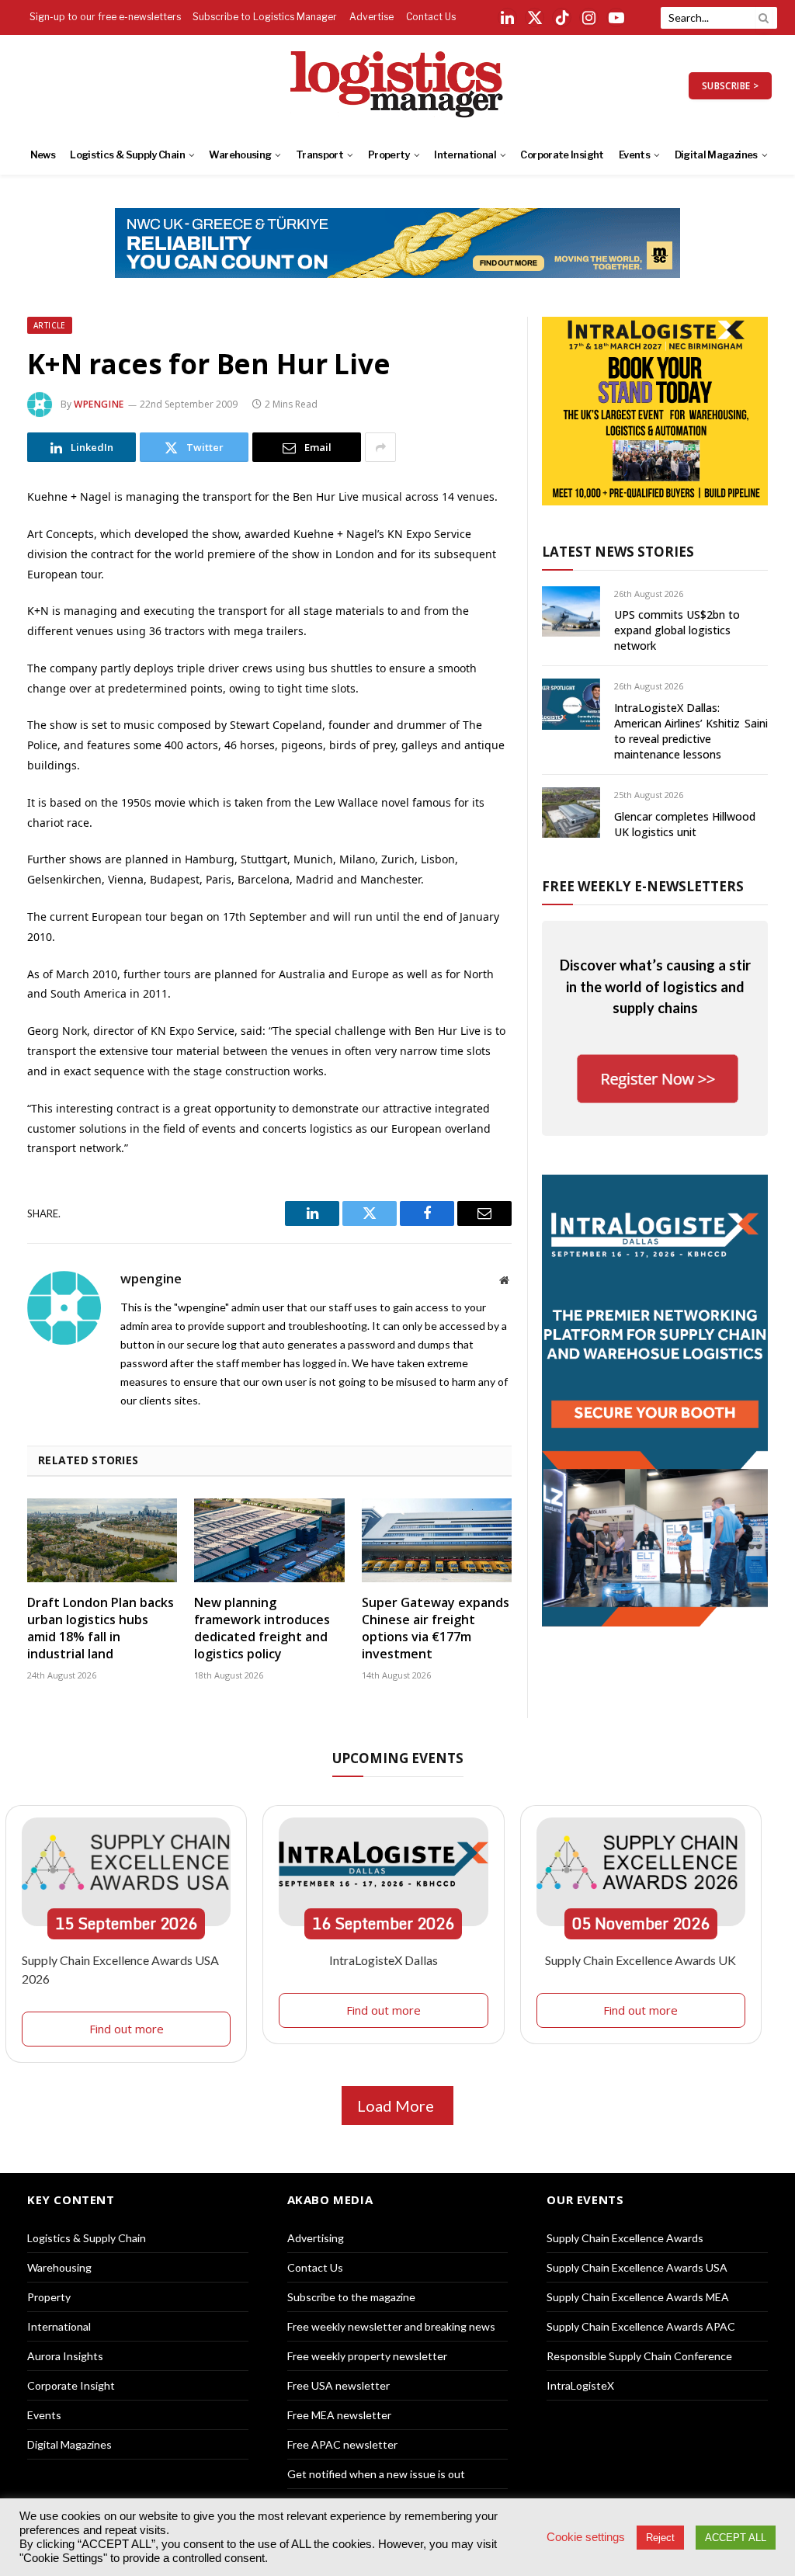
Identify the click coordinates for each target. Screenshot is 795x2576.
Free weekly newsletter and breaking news (391, 2326)
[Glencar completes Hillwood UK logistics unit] (571, 812)
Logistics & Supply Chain (127, 155)
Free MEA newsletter (339, 2415)
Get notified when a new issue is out (376, 2474)
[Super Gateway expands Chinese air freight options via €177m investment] (437, 1541)
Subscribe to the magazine (351, 2297)
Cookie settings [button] (586, 2537)
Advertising (316, 2238)
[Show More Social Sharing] (380, 447)
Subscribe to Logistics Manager (265, 17)
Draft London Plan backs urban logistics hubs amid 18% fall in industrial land (101, 1628)
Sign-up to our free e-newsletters (105, 17)
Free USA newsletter (338, 2385)
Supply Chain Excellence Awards (625, 2238)
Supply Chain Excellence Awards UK (641, 1960)
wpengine (99, 404)
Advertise (371, 17)
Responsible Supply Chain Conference (639, 2356)
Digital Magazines (716, 155)
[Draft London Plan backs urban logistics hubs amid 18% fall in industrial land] (102, 1541)
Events (634, 155)
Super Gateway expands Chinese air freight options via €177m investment (436, 1628)
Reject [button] (660, 2538)
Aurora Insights (65, 2356)
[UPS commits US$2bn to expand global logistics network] (571, 611)
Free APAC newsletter (342, 2444)
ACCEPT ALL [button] (736, 2538)
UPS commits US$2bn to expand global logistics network (677, 630)
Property (389, 155)
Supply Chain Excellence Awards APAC (641, 2326)
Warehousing (240, 155)
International (465, 155)
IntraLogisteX (580, 2385)
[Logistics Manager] (398, 85)
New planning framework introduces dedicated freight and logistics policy (262, 1628)
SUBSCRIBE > (730, 86)
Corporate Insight (562, 155)
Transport (319, 155)
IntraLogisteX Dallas (384, 1960)
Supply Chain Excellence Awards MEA (638, 2297)
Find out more (127, 2029)
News (43, 155)
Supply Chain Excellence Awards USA (637, 2267)
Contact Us (431, 17)
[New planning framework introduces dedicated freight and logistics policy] (269, 1541)
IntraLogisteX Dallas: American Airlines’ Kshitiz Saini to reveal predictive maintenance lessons (691, 731)
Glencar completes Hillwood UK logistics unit (685, 824)
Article (50, 325)
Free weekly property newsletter (367, 2356)
